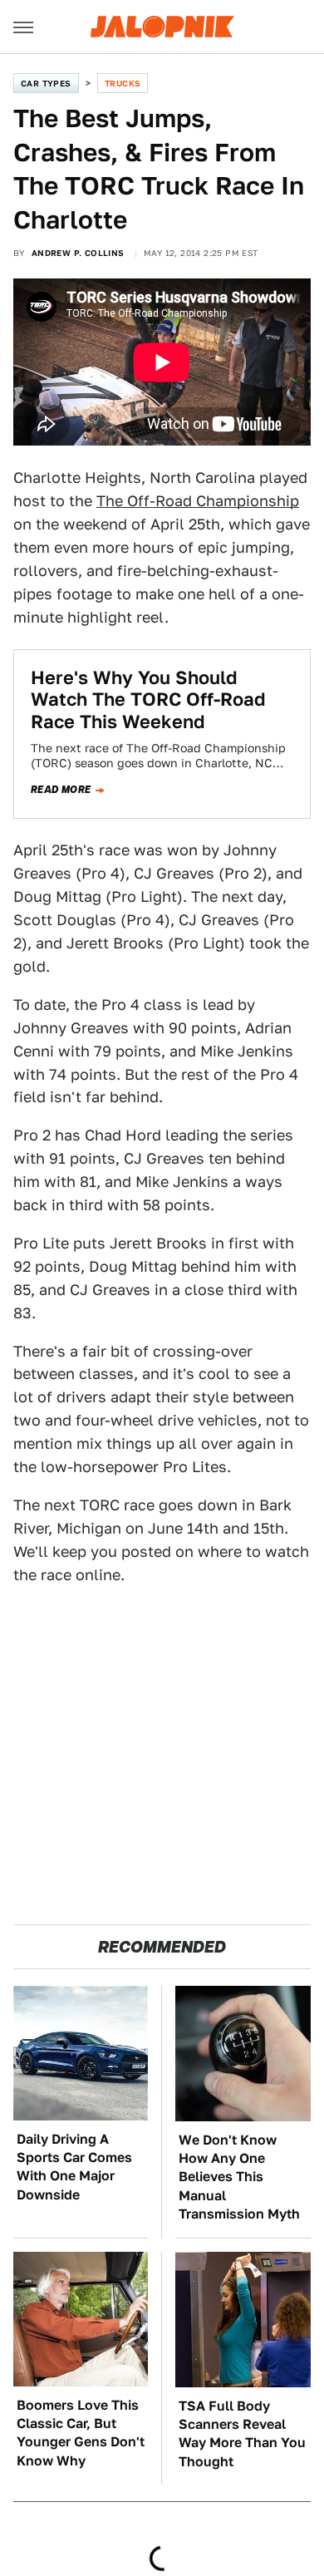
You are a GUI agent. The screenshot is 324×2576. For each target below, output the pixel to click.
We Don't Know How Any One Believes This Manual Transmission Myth (239, 2177)
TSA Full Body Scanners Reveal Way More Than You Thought (242, 2434)
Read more (61, 790)
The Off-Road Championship (198, 501)
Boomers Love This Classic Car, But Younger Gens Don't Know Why (81, 2433)
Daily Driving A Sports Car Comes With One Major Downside (74, 2167)
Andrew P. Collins (78, 253)
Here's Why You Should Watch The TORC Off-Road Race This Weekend (148, 699)
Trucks (123, 83)
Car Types (46, 83)
